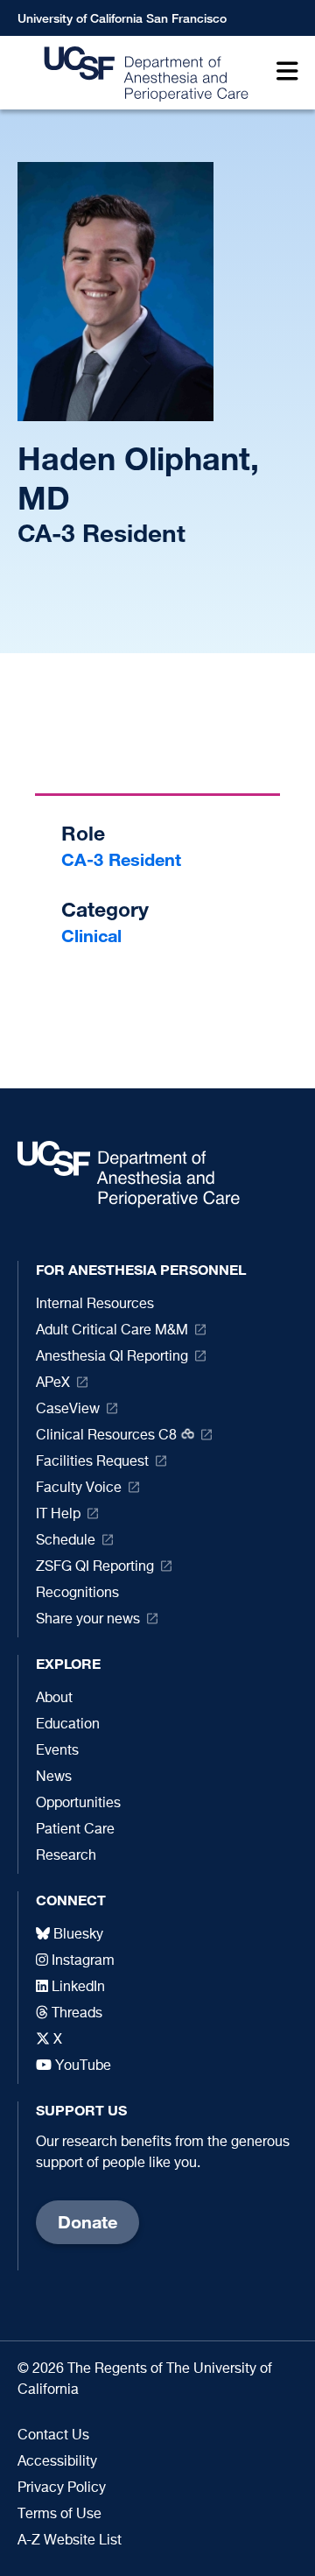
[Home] (141, 73)
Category (105, 909)
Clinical (91, 936)
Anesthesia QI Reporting (112, 1357)
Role (83, 833)
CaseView (68, 1410)
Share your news (88, 1620)
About (54, 1699)
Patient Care (75, 1830)
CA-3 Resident (121, 859)
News (54, 1777)
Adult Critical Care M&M (112, 1331)
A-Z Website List (70, 2541)
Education (68, 1725)
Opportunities (78, 1804)
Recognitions (77, 1594)
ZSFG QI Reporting (95, 1567)
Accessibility (57, 2462)
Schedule (66, 1541)
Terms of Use (59, 2515)
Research (66, 1856)
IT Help (58, 1515)
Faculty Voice (79, 1489)
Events (57, 1751)
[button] (283, 73)
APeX (53, 1383)
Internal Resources (95, 1305)
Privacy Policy (62, 2488)
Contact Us (53, 2436)
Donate (87, 2222)
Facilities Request (92, 1462)
